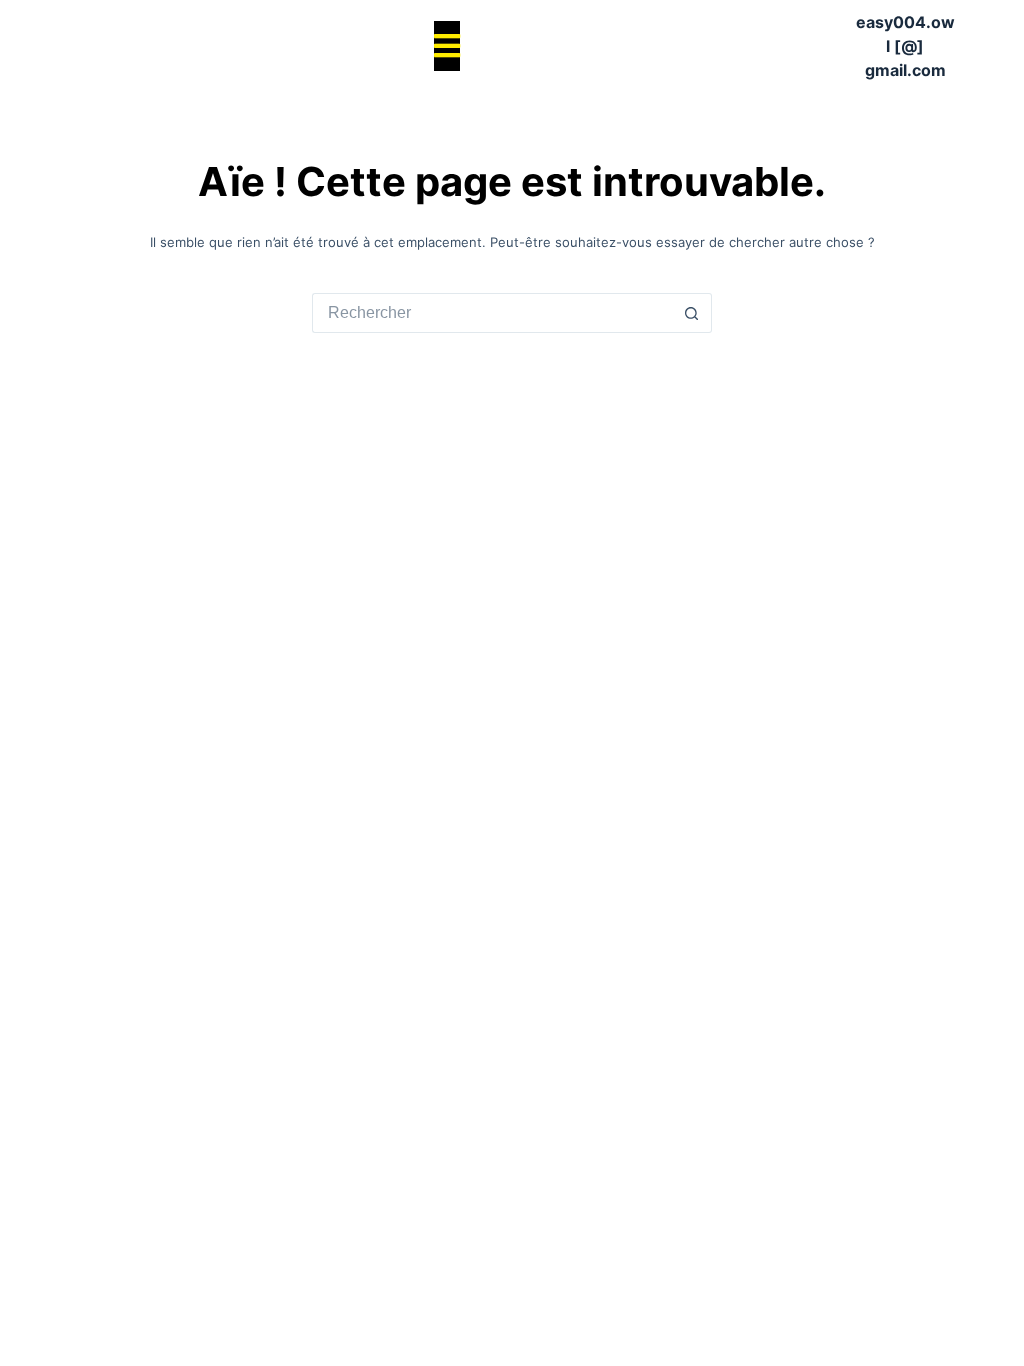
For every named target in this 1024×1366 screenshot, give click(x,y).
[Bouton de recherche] (692, 313)
